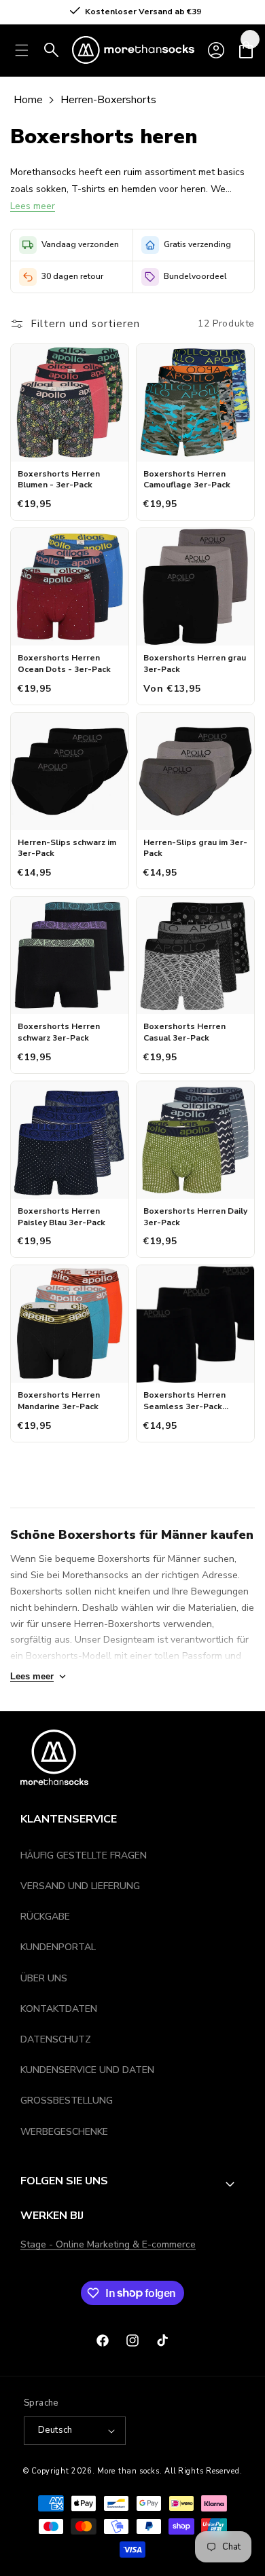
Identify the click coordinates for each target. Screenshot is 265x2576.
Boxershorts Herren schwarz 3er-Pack (59, 1032)
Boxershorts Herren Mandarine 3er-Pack (59, 1401)
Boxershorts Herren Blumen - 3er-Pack (59, 480)
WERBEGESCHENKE (64, 2132)
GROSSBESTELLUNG (67, 2101)
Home (28, 100)
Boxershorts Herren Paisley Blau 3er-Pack (61, 1217)
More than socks (128, 2471)
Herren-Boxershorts (108, 100)
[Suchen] (52, 50)
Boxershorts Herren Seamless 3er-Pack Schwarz (184, 1401)
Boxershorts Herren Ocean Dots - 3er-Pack (64, 664)
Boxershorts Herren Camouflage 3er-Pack (187, 480)
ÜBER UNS (44, 1978)
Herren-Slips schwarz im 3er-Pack (67, 848)
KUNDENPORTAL (58, 1947)
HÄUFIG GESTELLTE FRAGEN (84, 1855)
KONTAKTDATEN (59, 2009)
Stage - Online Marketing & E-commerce (108, 2244)
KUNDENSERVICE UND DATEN (87, 2070)
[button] (246, 50)
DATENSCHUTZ (56, 2039)
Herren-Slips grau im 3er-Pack (195, 848)
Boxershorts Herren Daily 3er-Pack (195, 1217)
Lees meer (33, 206)
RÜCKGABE (45, 1917)
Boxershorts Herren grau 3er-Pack (195, 664)
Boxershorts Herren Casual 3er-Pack (184, 1032)
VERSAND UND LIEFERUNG (80, 1886)
